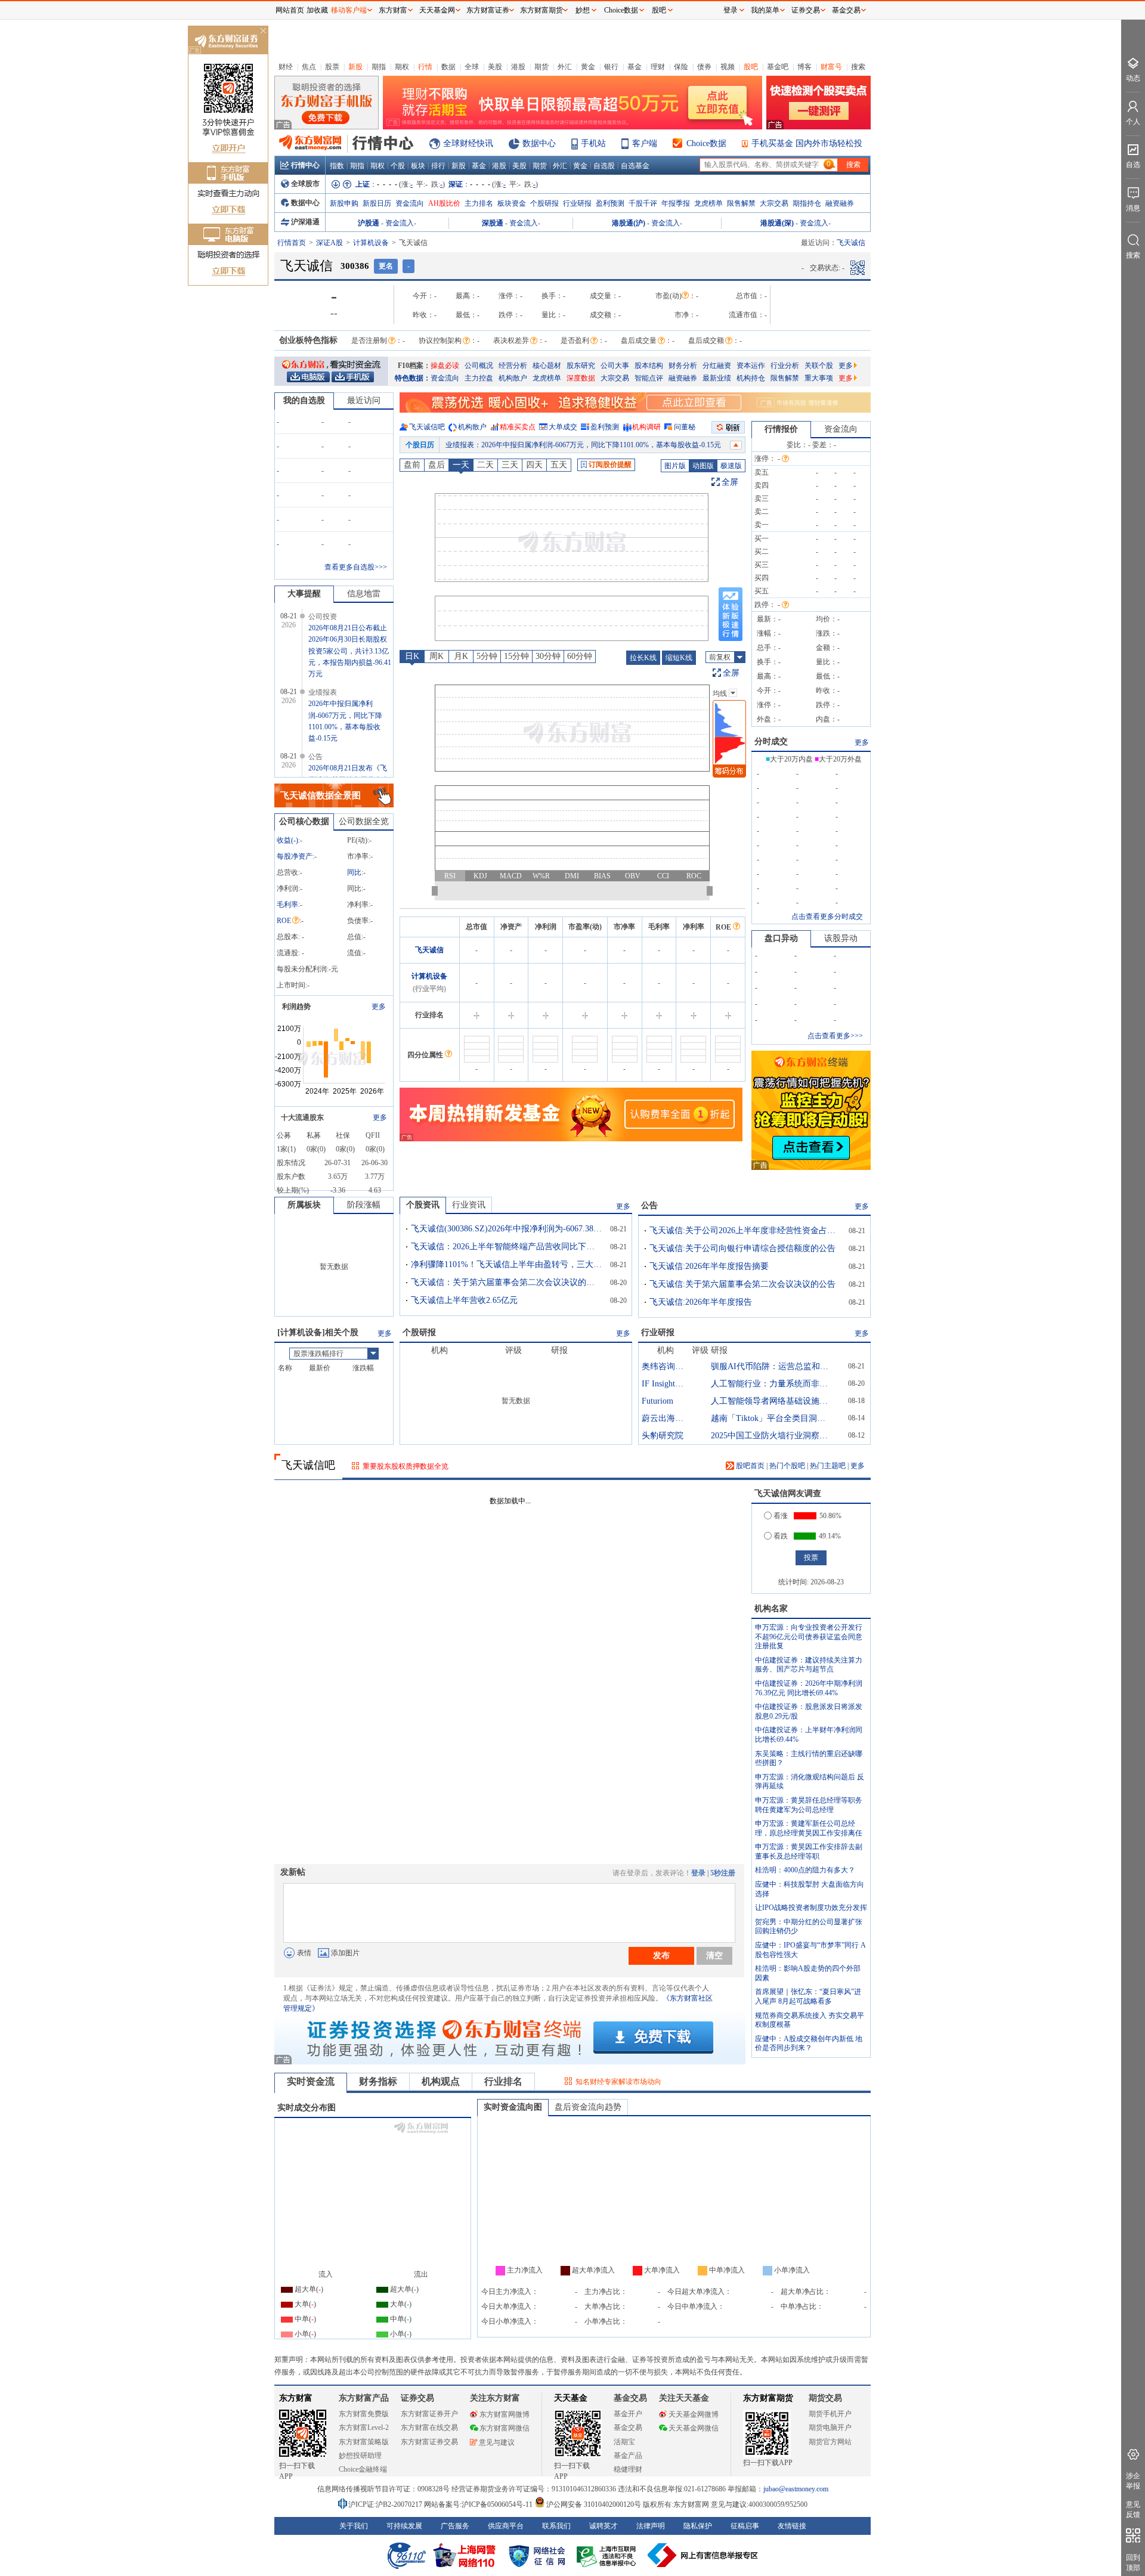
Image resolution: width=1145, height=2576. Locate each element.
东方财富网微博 (505, 2414)
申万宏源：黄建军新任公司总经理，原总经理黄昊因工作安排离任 (809, 1828)
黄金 (588, 67)
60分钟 (580, 656)
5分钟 (487, 656)
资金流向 (410, 203)
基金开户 (628, 2414)
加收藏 (317, 10)
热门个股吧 (787, 1466)
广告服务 (455, 2526)
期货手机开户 (830, 2414)
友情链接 (792, 2526)
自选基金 (635, 166)
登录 (698, 1873)
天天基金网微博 (694, 2414)
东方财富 (296, 2398)
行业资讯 (469, 1205)
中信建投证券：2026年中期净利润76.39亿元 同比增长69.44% (809, 1688)
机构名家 (771, 1609)
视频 (728, 67)
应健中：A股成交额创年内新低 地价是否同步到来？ (809, 2044)
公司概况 (479, 366)
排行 (438, 166)
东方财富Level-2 (364, 2428)
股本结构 (649, 366)
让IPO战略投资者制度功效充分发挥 (811, 1908)
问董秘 (685, 427)
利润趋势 (296, 1007)
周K (437, 656)
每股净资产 (295, 856)
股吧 (751, 67)
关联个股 (819, 366)
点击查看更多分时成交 (827, 917)
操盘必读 (445, 366)
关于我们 (354, 2526)
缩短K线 (679, 658)
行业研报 (577, 203)
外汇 (565, 67)
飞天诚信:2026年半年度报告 (701, 1302)
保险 (681, 67)
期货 (541, 67)
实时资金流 (311, 2081)
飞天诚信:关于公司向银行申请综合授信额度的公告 (742, 1248)
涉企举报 (1133, 2481)
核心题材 (547, 366)
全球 (472, 67)
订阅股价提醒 (610, 465)
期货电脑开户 (830, 2428)
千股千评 (643, 203)
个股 (398, 166)
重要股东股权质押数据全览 (406, 1466)
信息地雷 (364, 594)
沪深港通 (305, 222)
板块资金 (512, 203)
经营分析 (513, 366)
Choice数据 (706, 143)
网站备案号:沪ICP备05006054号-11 (479, 2504)
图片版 (675, 466)
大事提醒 (304, 594)
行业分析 (785, 366)
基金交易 (628, 2428)
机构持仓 (751, 378)
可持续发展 (404, 2526)
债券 (704, 67)
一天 (461, 465)
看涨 (781, 1516)
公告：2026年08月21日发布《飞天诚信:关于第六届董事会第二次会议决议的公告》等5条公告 (591, 445)
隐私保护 (698, 2526)
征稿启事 (745, 2526)
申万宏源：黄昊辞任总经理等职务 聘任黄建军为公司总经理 (809, 1805)
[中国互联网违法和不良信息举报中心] (703, 2555)
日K (412, 656)
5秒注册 (723, 1873)
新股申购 (344, 203)
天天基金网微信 (694, 2428)
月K (461, 656)
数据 (448, 67)
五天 (559, 465)
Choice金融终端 (363, 2469)
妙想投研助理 (360, 2456)
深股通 (493, 223)
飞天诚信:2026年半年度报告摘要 (709, 1266)
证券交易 (806, 10)
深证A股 (329, 243)
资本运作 (751, 366)
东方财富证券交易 (429, 2442)
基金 (635, 67)
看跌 (781, 1536)
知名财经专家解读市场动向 (618, 2082)
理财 (658, 67)
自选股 (604, 166)
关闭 (263, 32)
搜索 (858, 67)
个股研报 (544, 203)
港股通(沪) (629, 223)
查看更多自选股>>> (356, 567)
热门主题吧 (828, 1466)
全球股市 (305, 184)
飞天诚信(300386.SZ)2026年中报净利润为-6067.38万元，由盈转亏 (506, 1229)
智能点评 (649, 378)
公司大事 (615, 366)
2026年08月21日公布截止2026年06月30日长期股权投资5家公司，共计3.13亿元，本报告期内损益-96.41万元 (350, 651)
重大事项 (819, 378)
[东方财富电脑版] (308, 376)
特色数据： (413, 378)
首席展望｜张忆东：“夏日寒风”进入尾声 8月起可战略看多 (808, 1996)
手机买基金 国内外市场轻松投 (807, 143)
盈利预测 (610, 203)
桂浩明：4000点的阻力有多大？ (805, 1870)
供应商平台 (506, 2526)
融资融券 (840, 203)
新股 (355, 67)
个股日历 (420, 445)
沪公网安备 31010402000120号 (594, 2504)
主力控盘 (479, 378)
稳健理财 (628, 2469)
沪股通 (369, 223)
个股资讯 (423, 1205)
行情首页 (292, 243)
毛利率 (287, 905)
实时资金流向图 (513, 2107)
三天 (510, 465)
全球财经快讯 (468, 143)
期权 (402, 67)
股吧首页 (749, 1466)
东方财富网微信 (505, 2428)
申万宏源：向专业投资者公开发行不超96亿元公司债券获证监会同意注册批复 (809, 1637)
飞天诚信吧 (427, 427)
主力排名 (479, 203)
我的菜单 (765, 10)
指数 (337, 166)
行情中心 (305, 165)
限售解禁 (741, 203)
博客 (804, 67)
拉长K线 (643, 658)
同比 (354, 872)
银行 (611, 67)
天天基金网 (437, 10)
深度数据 (581, 378)
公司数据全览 (364, 821)
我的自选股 (304, 400)
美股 (495, 67)
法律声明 (651, 2526)
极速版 (731, 466)
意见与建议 (497, 2442)
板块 (418, 166)
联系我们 (556, 2526)
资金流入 (400, 223)
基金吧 (778, 67)
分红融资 (717, 366)
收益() (287, 840)
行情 (425, 67)
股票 (332, 67)
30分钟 (548, 656)
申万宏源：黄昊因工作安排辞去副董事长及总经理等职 (809, 1851)
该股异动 (841, 938)
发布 (661, 1955)
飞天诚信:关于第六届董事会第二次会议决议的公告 (742, 1284)
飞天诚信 (429, 950)
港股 (518, 67)
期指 (379, 67)
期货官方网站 (830, 2442)
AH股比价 (444, 203)
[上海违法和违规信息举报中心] (608, 2555)
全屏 (730, 482)
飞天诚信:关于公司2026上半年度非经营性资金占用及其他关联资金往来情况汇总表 (745, 1230)
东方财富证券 (488, 10)
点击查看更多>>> (835, 1036)
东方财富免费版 (364, 2414)
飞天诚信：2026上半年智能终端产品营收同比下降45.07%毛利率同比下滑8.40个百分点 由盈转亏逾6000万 (506, 1247)
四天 (534, 465)
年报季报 (676, 203)
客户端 (645, 143)
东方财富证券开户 (429, 2414)
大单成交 (563, 427)
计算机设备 (371, 243)
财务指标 (378, 2081)
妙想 (583, 10)
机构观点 (441, 2081)
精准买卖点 (518, 427)
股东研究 (581, 366)
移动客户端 (349, 10)
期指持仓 (807, 203)
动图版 (703, 466)
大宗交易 (774, 203)
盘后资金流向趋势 (588, 2107)
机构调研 (646, 427)
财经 (286, 67)
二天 (485, 465)
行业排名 (503, 2081)
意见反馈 (1133, 2510)
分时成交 (771, 741)
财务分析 (683, 366)
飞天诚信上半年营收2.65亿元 (464, 1300)
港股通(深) (777, 223)
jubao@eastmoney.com (796, 2489)
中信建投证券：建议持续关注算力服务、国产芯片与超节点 (809, 1665)
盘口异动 (781, 938)
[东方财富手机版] (352, 376)
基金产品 (628, 2456)
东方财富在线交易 (429, 2428)
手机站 (593, 143)
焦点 (309, 67)
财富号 (831, 67)
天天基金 (571, 2398)
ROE (284, 921)
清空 (714, 1955)
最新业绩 (717, 378)
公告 (649, 1205)
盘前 (412, 465)
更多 (846, 366)
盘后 (437, 465)
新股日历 (377, 203)
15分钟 (516, 656)
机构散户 (513, 378)
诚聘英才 (604, 2526)
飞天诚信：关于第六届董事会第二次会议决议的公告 (506, 1282)
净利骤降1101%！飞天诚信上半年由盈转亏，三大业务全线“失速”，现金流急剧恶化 (506, 1264)
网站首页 (290, 10)
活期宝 (624, 2442)
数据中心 (539, 143)
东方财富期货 (768, 2398)
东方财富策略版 (364, 2442)
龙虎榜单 (708, 203)
